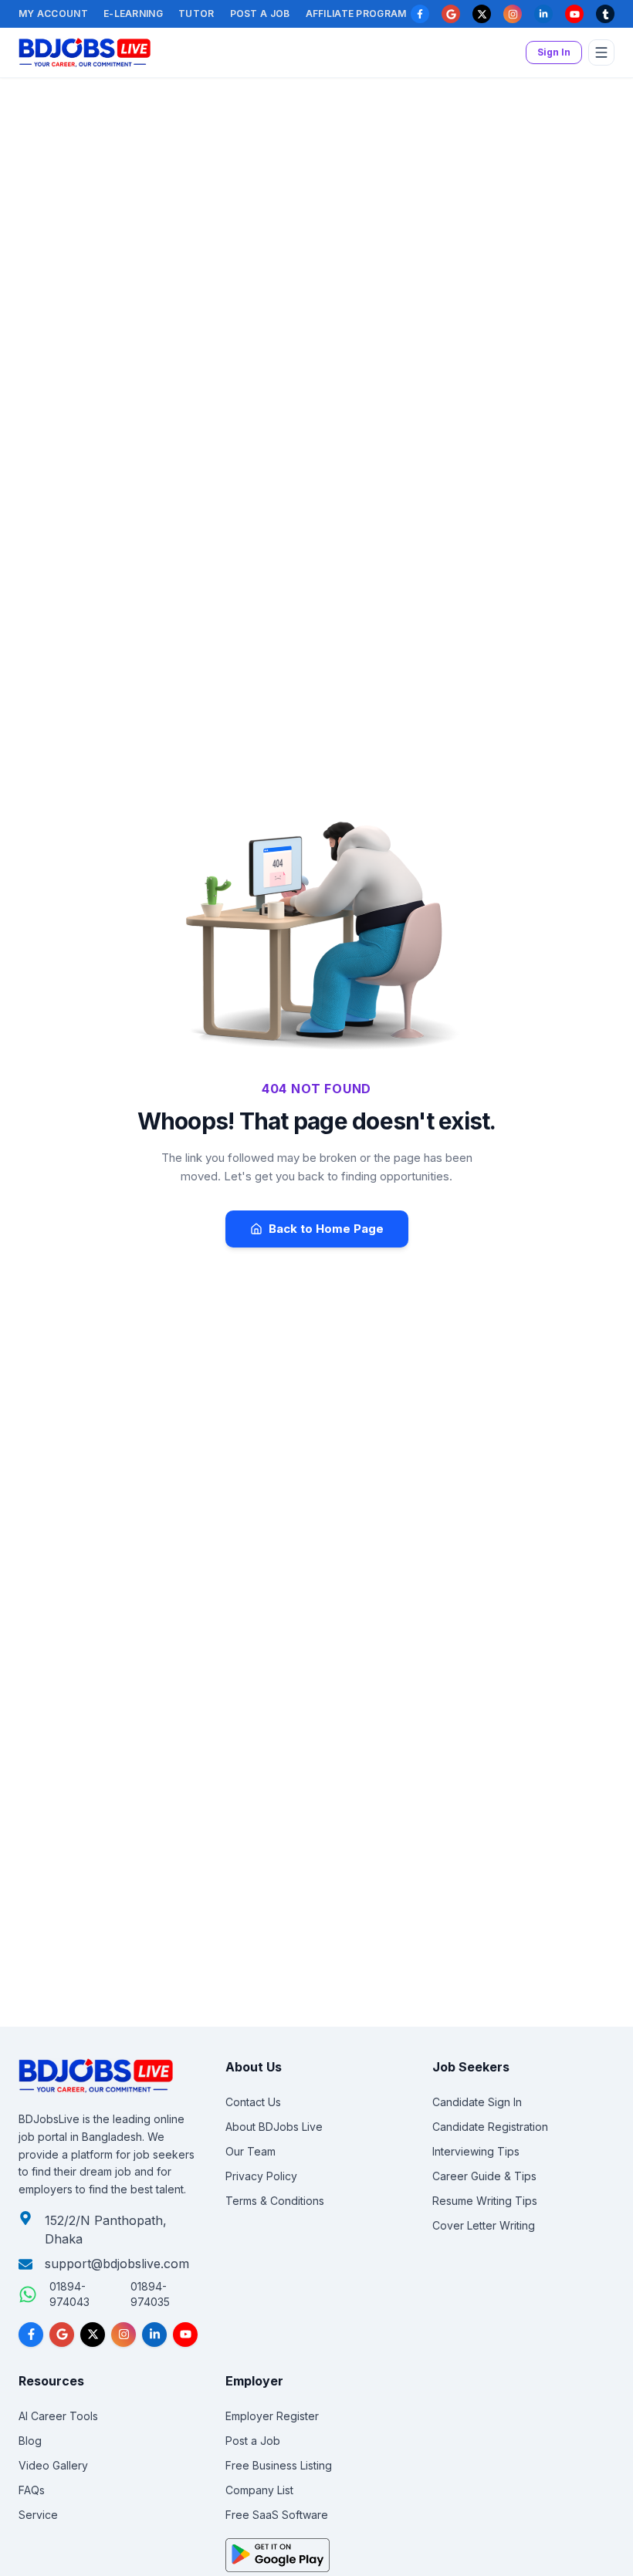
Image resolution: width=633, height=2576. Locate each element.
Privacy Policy (261, 2176)
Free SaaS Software (277, 2515)
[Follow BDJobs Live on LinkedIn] (154, 2335)
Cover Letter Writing (484, 2225)
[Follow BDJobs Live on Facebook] (31, 2335)
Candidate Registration (490, 2127)
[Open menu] (601, 52)
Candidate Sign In (477, 2102)
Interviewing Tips (476, 2151)
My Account (53, 14)
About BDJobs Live (274, 2127)
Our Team (250, 2151)
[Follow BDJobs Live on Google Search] (62, 2335)
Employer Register (272, 2416)
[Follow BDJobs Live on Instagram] (124, 2335)
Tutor (196, 14)
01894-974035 (150, 2294)
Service (38, 2515)
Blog (30, 2441)
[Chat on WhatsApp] (28, 2294)
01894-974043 (69, 2294)
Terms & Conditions (275, 2201)
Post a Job (260, 14)
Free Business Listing (279, 2465)
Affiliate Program (356, 14)
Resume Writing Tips (485, 2201)
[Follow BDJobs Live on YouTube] (185, 2335)
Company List (259, 2490)
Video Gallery (53, 2465)
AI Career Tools (58, 2416)
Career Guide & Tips (484, 2176)
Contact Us (253, 2102)
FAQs (32, 2490)
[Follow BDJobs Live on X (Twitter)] (93, 2335)
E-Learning (133, 14)
